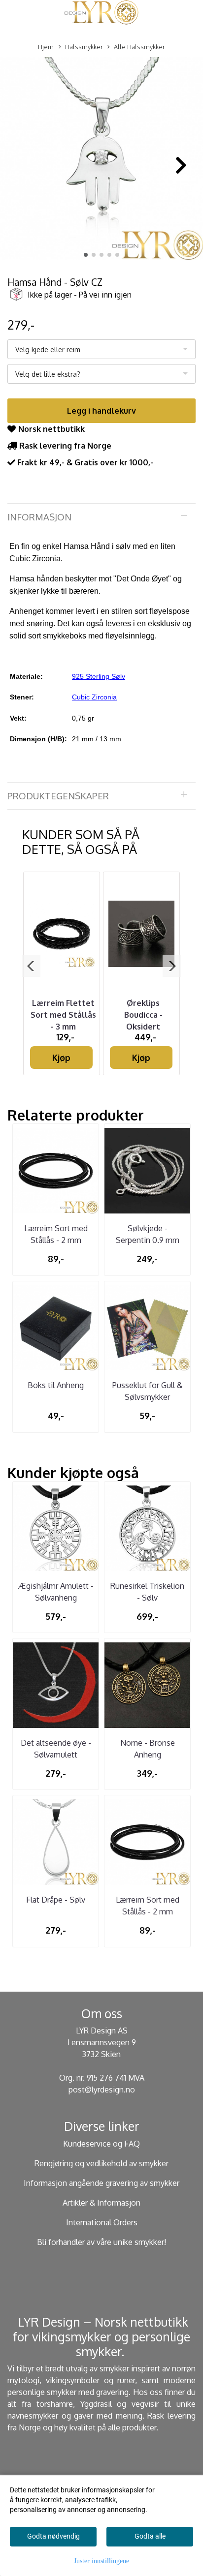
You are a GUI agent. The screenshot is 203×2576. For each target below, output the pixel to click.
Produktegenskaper (58, 796)
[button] (86, 255)
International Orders (102, 2222)
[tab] (101, 517)
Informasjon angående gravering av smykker (101, 2183)
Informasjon (39, 517)
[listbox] (101, 349)
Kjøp (61, 1058)
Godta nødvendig (53, 2536)
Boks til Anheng (56, 1385)
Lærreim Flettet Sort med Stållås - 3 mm (63, 1015)
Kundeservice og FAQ (101, 2144)
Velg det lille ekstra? (48, 374)
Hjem (46, 47)
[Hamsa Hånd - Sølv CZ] (101, 160)
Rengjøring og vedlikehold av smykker (101, 2163)
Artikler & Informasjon (101, 2203)
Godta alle (150, 2536)
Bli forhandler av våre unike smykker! (101, 2242)
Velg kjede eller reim (48, 349)
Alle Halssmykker (139, 47)
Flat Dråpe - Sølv (56, 1900)
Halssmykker (84, 47)
